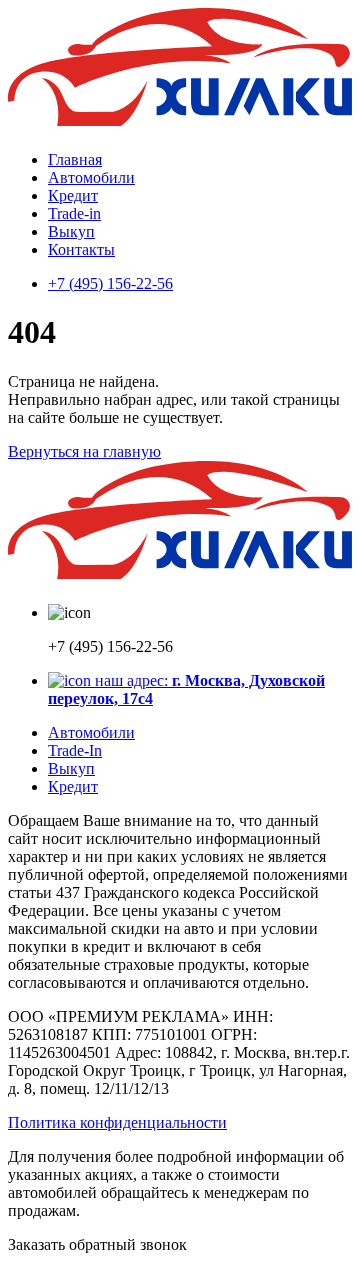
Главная (75, 159)
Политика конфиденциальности (117, 1122)
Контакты (81, 249)
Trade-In (75, 750)
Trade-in (74, 213)
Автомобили (91, 177)
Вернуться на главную (84, 451)
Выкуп (71, 231)
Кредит (73, 195)
